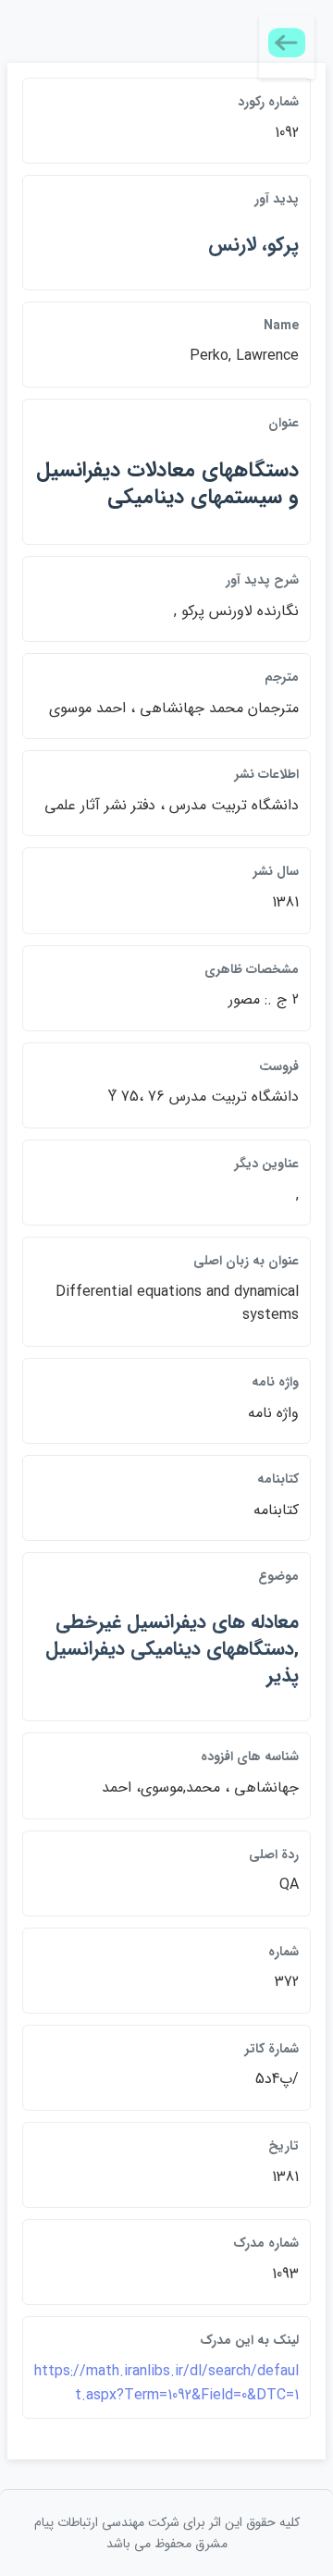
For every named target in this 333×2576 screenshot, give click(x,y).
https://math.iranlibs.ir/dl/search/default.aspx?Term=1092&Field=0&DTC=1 (166, 2383)
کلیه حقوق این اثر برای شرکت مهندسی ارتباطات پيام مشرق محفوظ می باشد (167, 2533)
